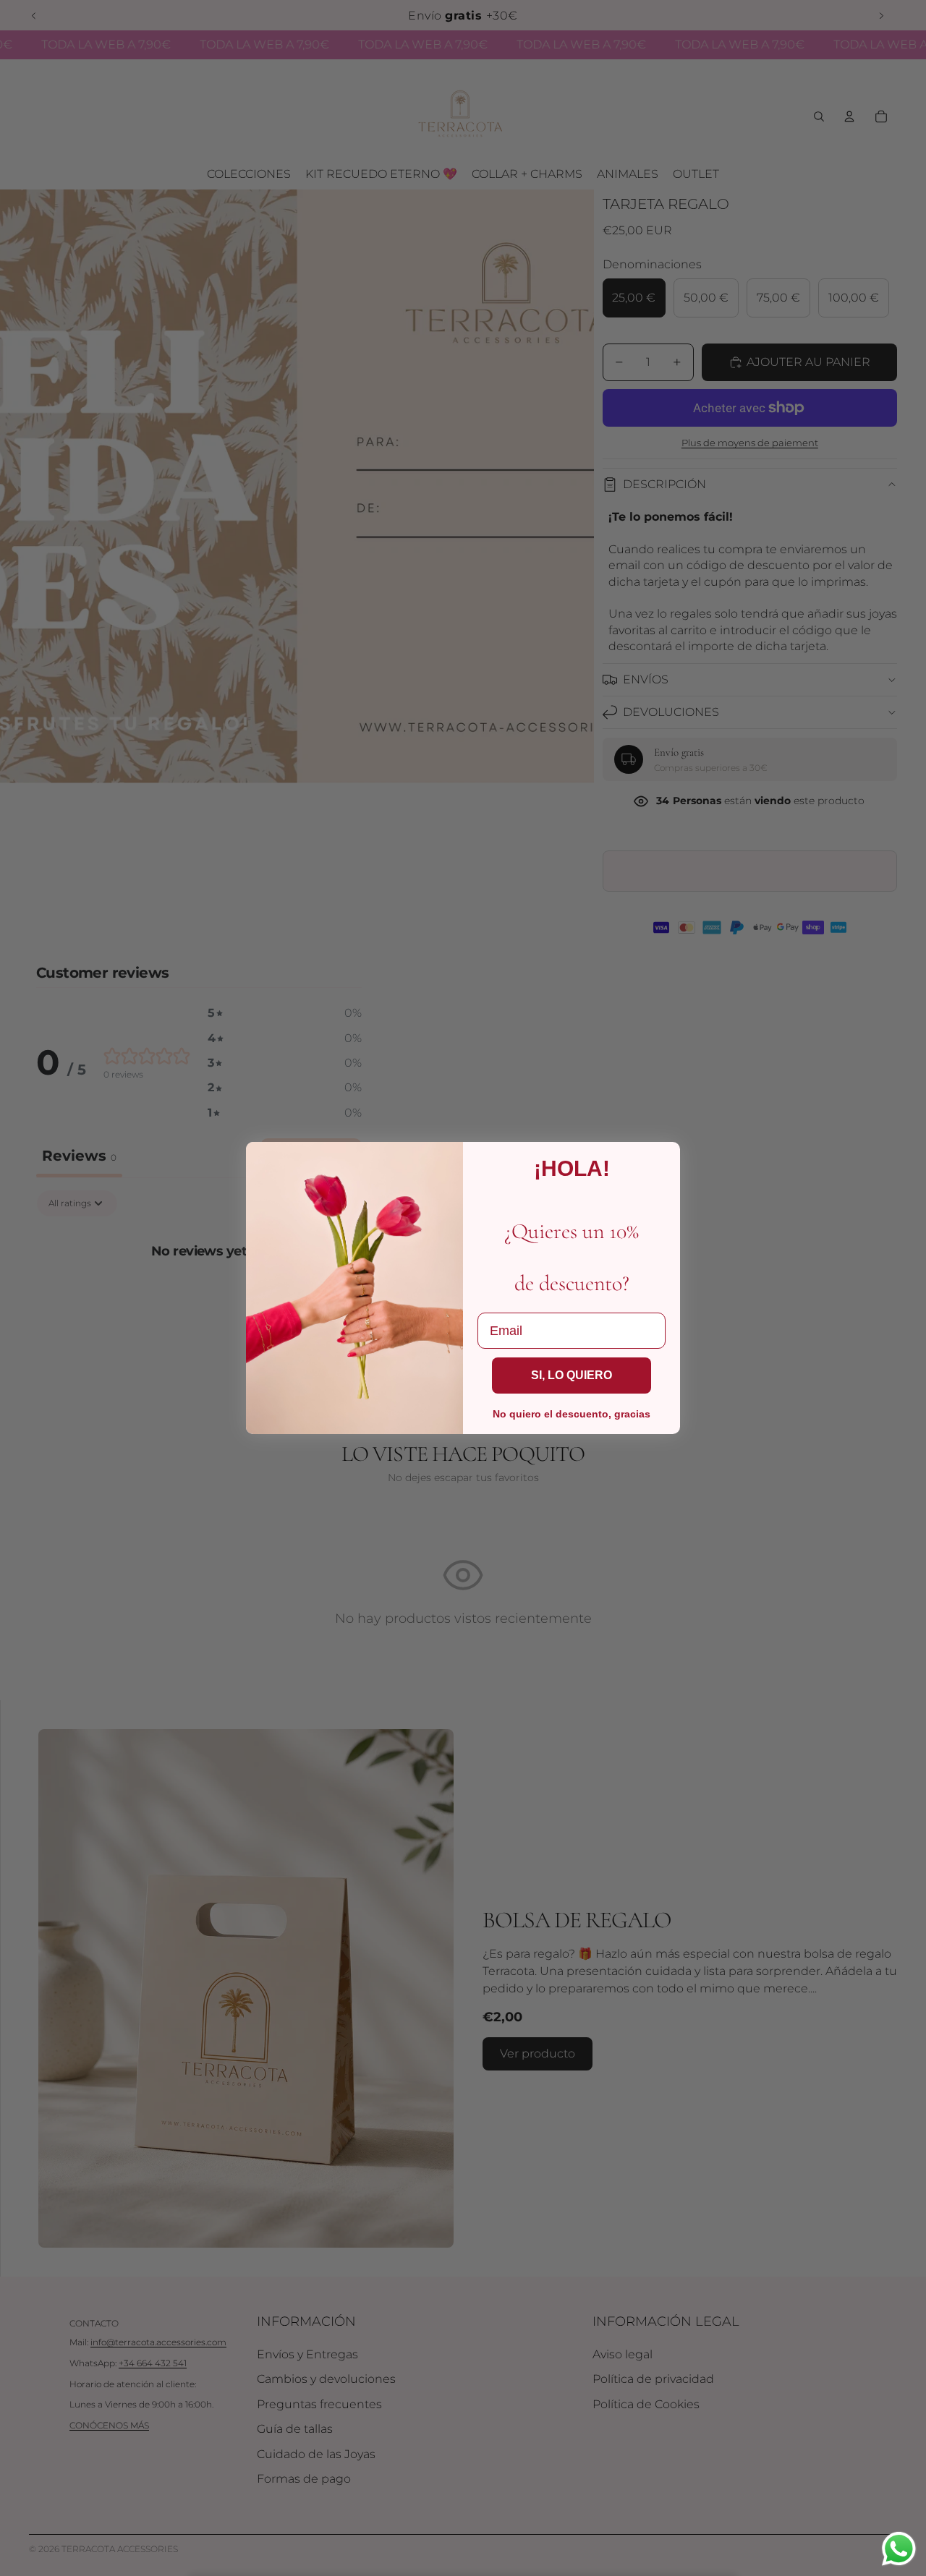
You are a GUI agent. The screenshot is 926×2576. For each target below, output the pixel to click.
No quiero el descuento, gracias (572, 1414)
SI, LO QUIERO (572, 1375)
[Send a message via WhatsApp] (899, 2549)
